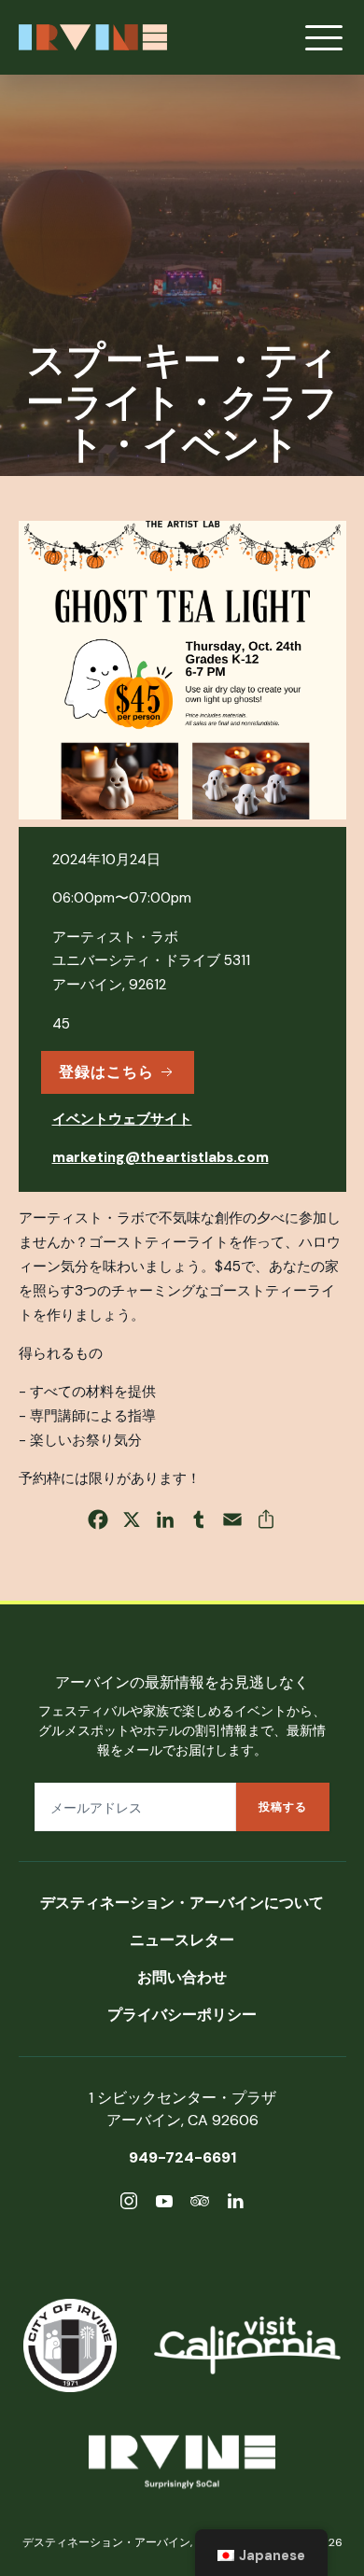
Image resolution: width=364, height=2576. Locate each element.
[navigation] (261, 2553)
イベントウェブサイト (122, 1119)
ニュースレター (182, 1940)
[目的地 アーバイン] (182, 2465)
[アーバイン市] (70, 2345)
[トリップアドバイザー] (200, 2204)
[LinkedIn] (235, 2204)
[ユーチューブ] (164, 2204)
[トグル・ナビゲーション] (324, 37)
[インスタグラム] (129, 2204)
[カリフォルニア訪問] (247, 2345)
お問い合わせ (182, 1977)
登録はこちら (106, 1072)
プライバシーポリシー (182, 2015)
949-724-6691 (182, 2157)
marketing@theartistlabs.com (161, 1157)
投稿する (283, 1807)
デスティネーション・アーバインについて (182, 1903)
